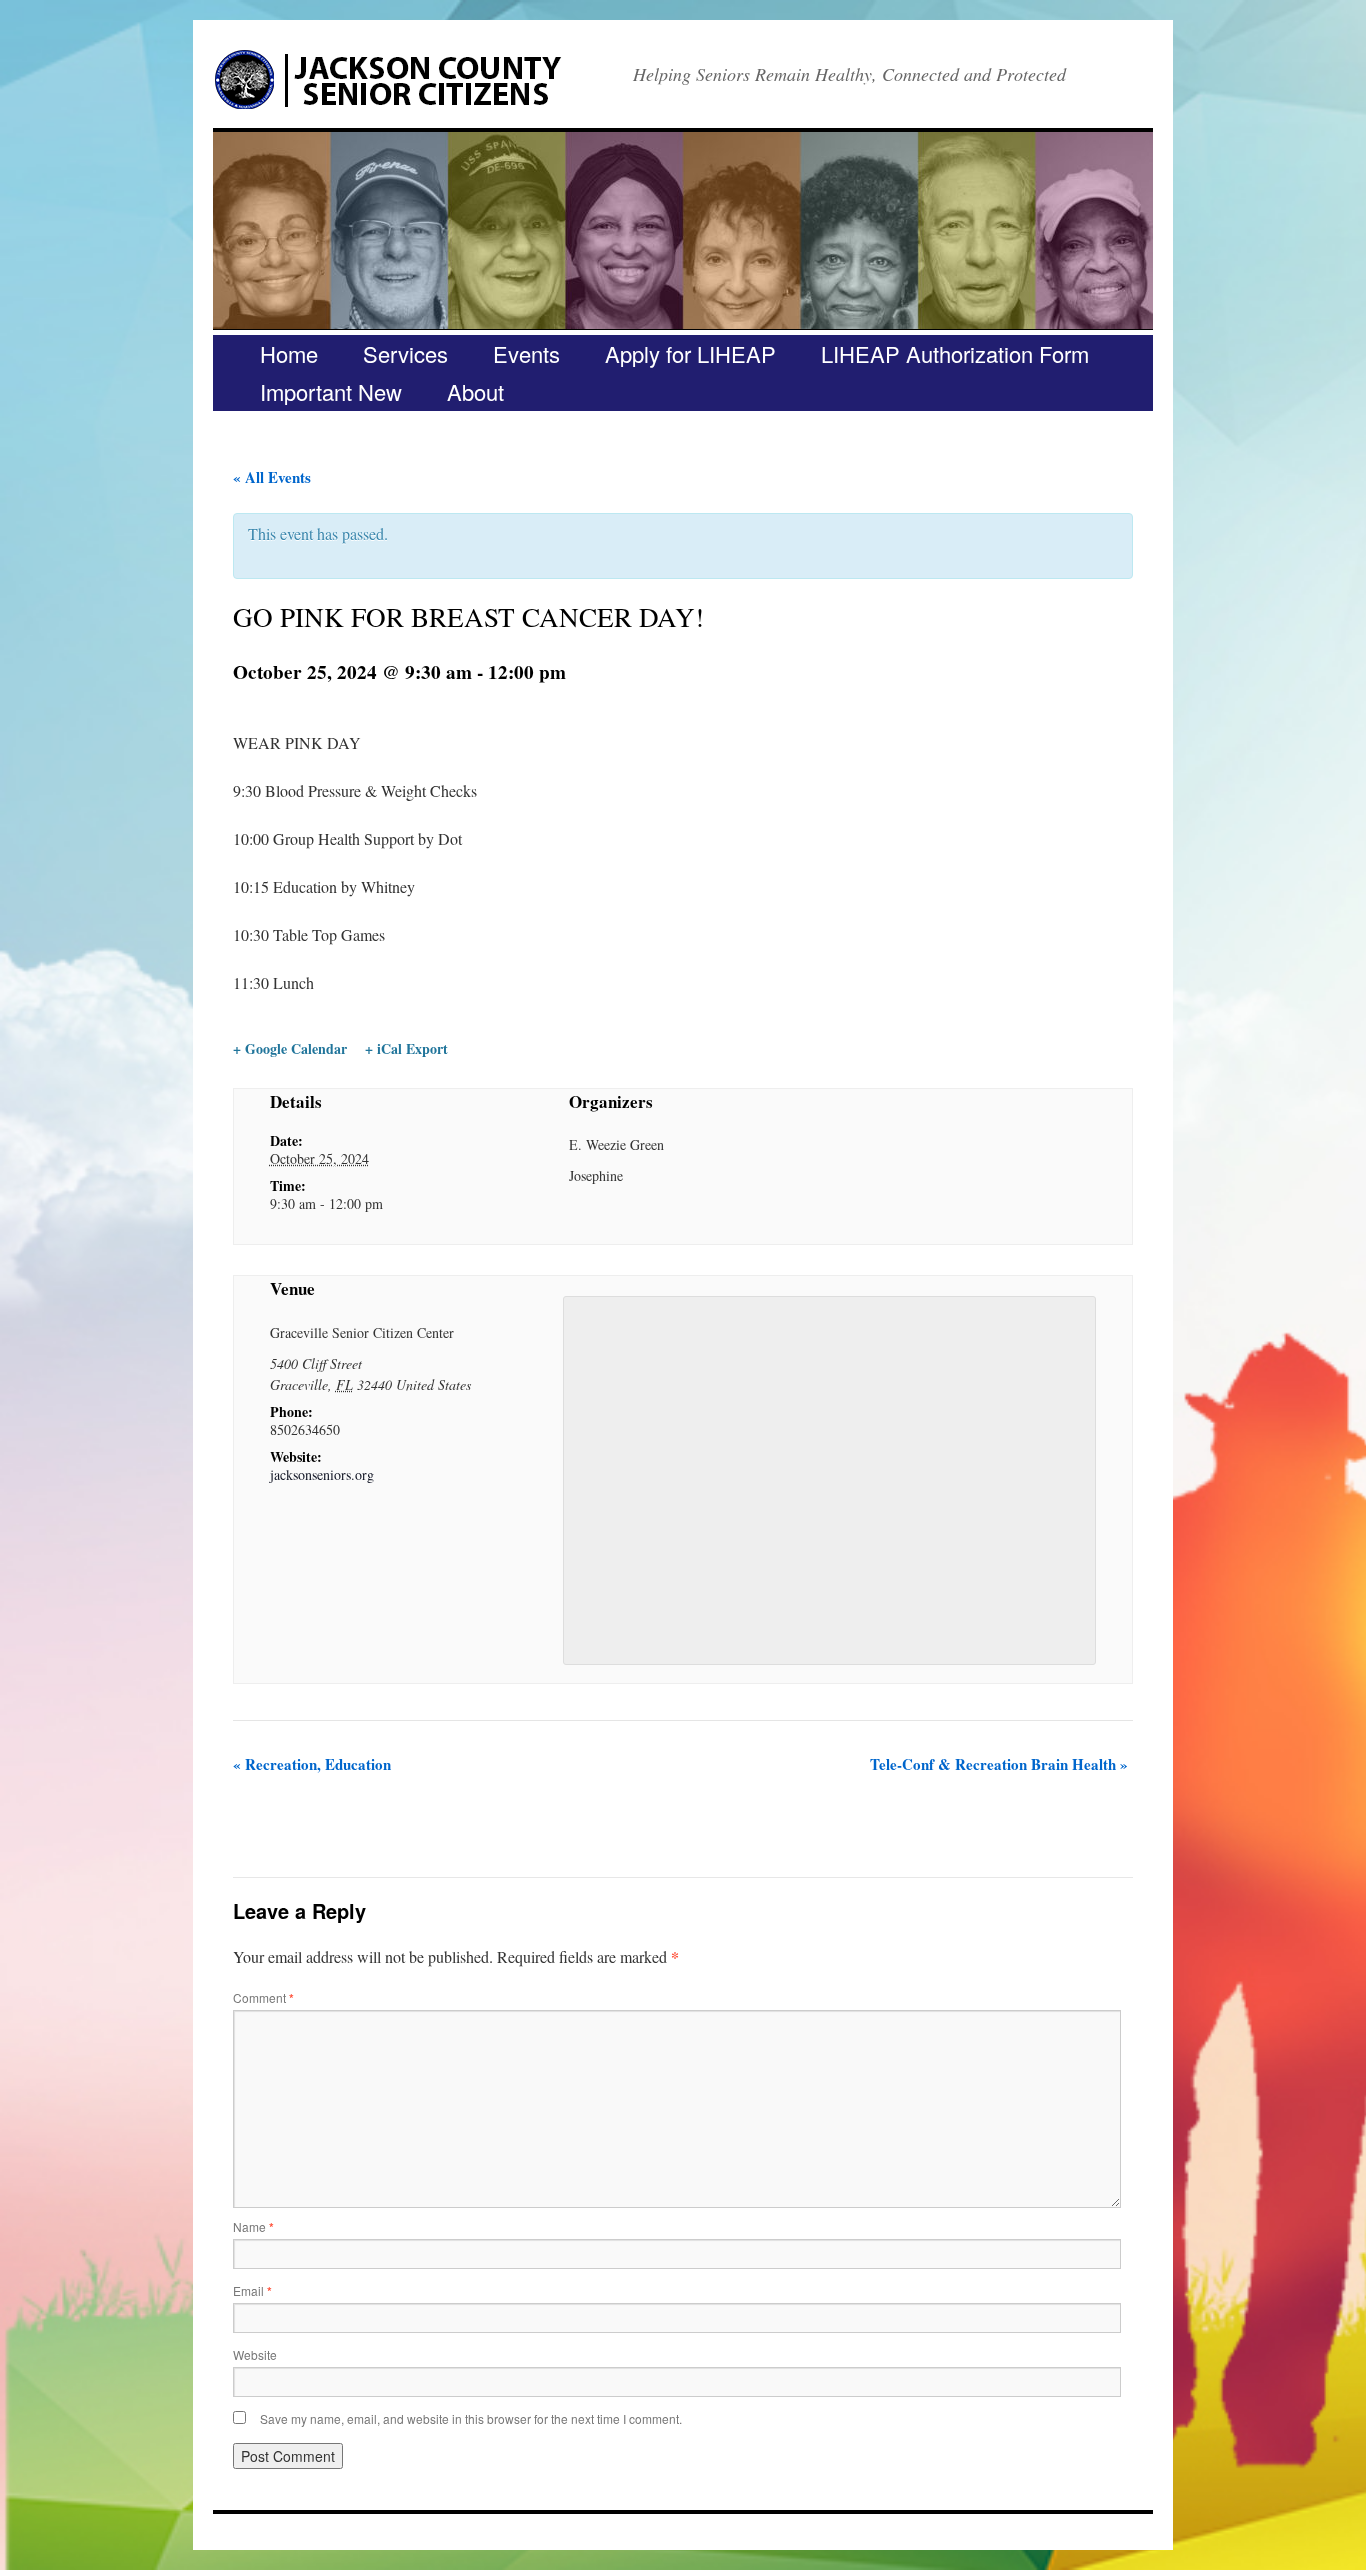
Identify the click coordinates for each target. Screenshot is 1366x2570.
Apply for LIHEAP (690, 353)
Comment (263, 1997)
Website (255, 2354)
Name (253, 2226)
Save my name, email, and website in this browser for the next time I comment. (471, 2418)
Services (405, 353)
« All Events (272, 477)
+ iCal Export (406, 1049)
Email (252, 2290)
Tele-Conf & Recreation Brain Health (999, 1764)
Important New (331, 391)
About (475, 391)
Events (526, 353)
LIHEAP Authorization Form (955, 353)
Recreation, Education (312, 1764)
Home (289, 353)
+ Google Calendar (290, 1049)
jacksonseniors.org (322, 1474)
